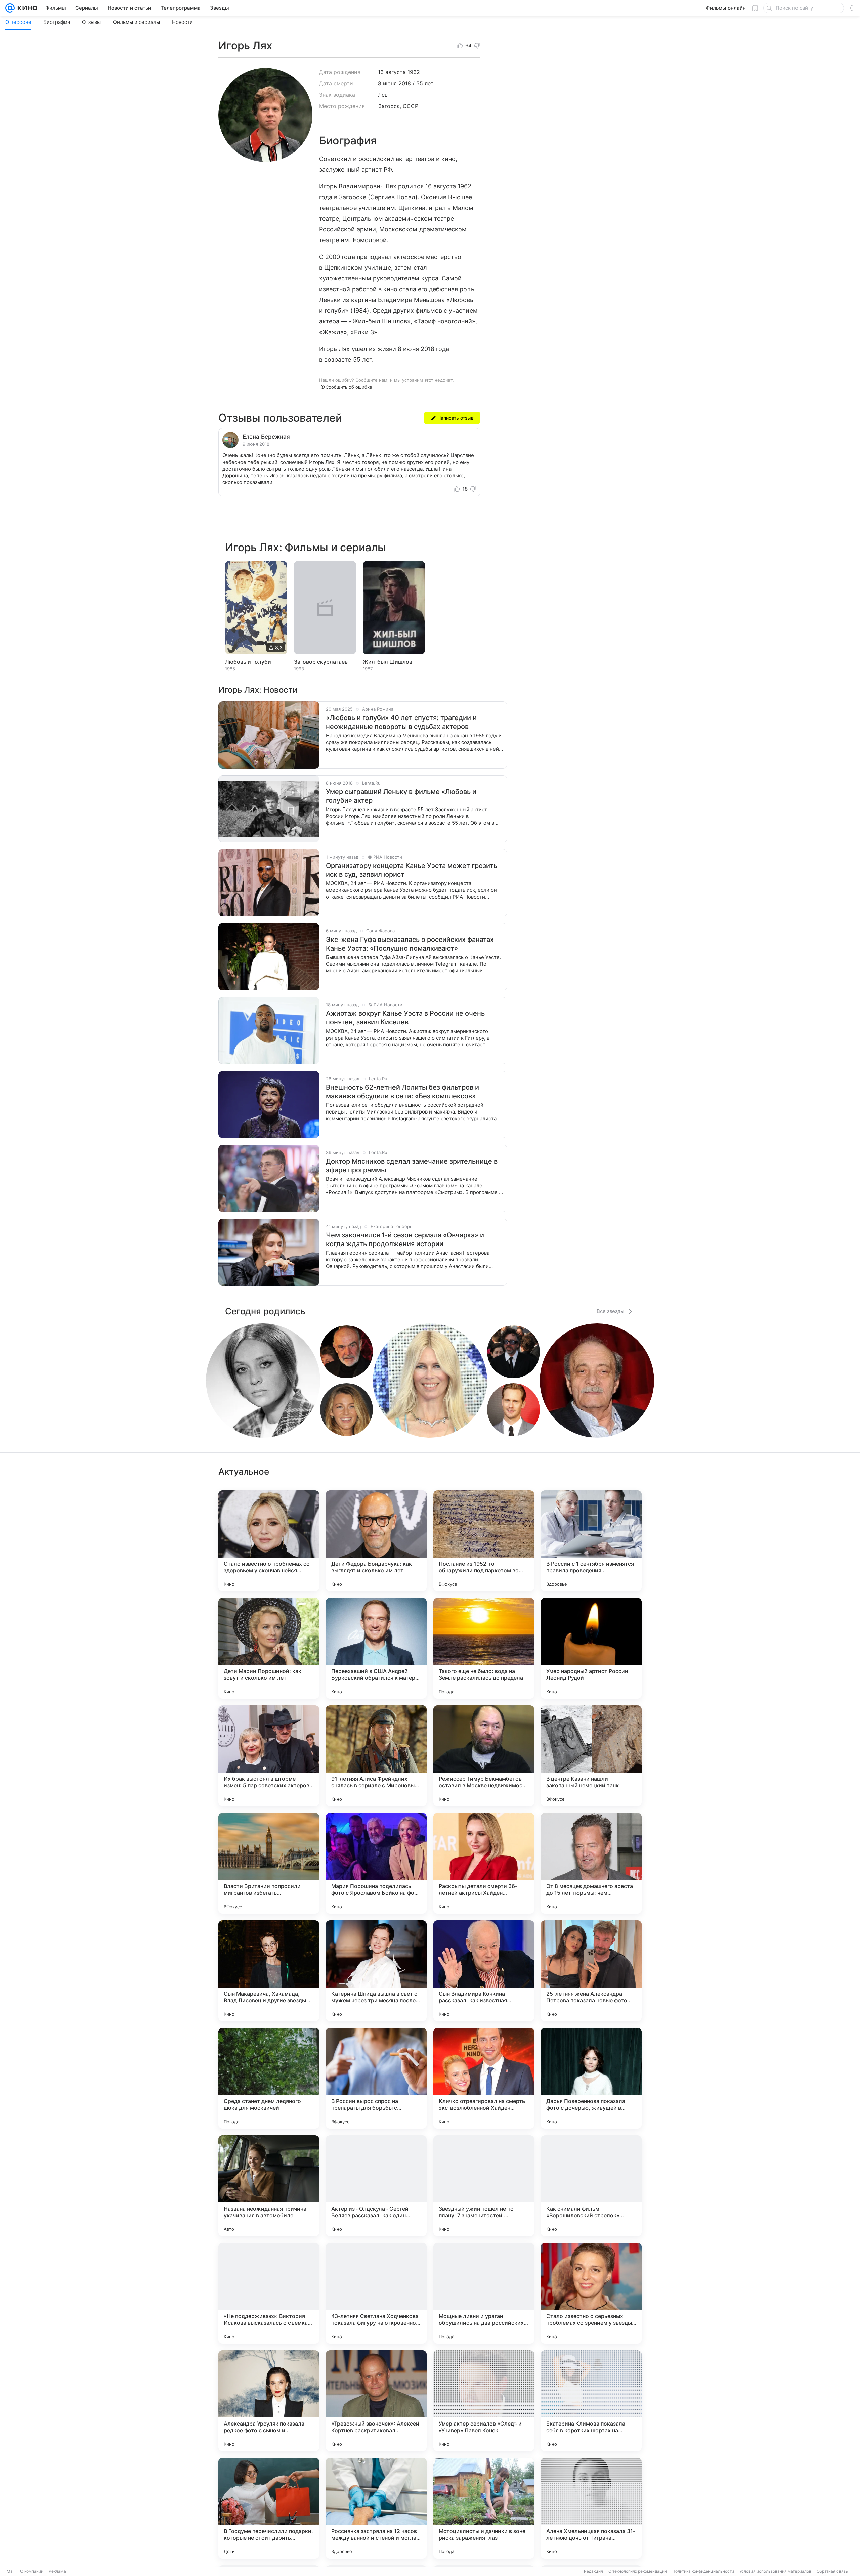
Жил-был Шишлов (388, 662)
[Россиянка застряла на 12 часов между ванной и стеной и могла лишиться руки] (376, 2508)
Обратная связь (832, 2571)
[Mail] (10, 8)
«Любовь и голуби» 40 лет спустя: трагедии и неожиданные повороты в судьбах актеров (401, 722)
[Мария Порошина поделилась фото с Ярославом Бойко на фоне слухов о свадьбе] (376, 1863)
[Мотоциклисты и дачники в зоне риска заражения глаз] (484, 2508)
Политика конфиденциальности (703, 2571)
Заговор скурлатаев (321, 662)
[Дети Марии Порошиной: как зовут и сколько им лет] (269, 1648)
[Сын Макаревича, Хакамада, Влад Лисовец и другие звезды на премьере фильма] (269, 1971)
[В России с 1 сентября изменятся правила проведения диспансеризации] (591, 1541)
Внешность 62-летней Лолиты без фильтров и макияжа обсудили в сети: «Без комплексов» (402, 1092)
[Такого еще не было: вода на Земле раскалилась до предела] (484, 1648)
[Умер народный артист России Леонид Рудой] (591, 1648)
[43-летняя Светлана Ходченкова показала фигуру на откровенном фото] (376, 2293)
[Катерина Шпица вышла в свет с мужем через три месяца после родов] (376, 1971)
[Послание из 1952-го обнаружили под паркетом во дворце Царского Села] (484, 1541)
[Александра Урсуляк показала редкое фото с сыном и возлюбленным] (269, 2401)
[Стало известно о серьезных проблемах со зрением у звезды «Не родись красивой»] (591, 2293)
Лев (383, 95)
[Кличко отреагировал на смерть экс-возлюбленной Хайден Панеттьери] (484, 2078)
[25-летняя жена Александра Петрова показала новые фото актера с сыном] (591, 1971)
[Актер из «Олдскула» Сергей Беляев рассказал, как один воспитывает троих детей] (376, 2186)
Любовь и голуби (248, 662)
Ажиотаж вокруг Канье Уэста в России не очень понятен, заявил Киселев (405, 1018)
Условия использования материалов (775, 2571)
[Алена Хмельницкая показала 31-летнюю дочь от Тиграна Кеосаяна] (591, 2508)
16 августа (392, 72)
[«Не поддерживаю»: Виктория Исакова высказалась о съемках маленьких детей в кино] (269, 2293)
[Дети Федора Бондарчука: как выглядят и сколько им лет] (376, 1541)
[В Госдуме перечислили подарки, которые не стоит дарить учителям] (269, 2508)
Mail (11, 2571)
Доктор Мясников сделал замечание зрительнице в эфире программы (412, 1166)
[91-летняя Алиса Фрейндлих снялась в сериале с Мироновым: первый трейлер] (376, 1756)
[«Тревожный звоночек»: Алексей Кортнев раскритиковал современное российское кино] (376, 2401)
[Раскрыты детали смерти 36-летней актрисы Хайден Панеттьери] (484, 1863)
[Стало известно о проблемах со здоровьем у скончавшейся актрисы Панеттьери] (269, 1541)
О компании (32, 2571)
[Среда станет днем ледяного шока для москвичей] (269, 2078)
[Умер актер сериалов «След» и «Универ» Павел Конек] (484, 2401)
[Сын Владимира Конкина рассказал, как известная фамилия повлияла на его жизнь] (484, 1971)
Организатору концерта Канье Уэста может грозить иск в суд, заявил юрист (412, 870)
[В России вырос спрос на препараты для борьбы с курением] (376, 2078)
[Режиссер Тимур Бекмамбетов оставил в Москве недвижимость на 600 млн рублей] (484, 1756)
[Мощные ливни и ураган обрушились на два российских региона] (484, 2293)
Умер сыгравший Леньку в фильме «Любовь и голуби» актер (401, 796)
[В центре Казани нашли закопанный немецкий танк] (591, 1756)
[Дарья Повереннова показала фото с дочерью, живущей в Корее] (591, 2078)
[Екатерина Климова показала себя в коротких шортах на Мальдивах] (591, 2401)
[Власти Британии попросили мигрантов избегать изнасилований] (269, 1863)
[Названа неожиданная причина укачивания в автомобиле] (269, 2186)
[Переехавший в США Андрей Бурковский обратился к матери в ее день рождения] (376, 1648)
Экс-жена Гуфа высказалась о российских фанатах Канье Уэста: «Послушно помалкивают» (410, 944)
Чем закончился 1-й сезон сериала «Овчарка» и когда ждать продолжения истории (405, 1239)
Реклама (57, 2571)
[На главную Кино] (26, 8)
